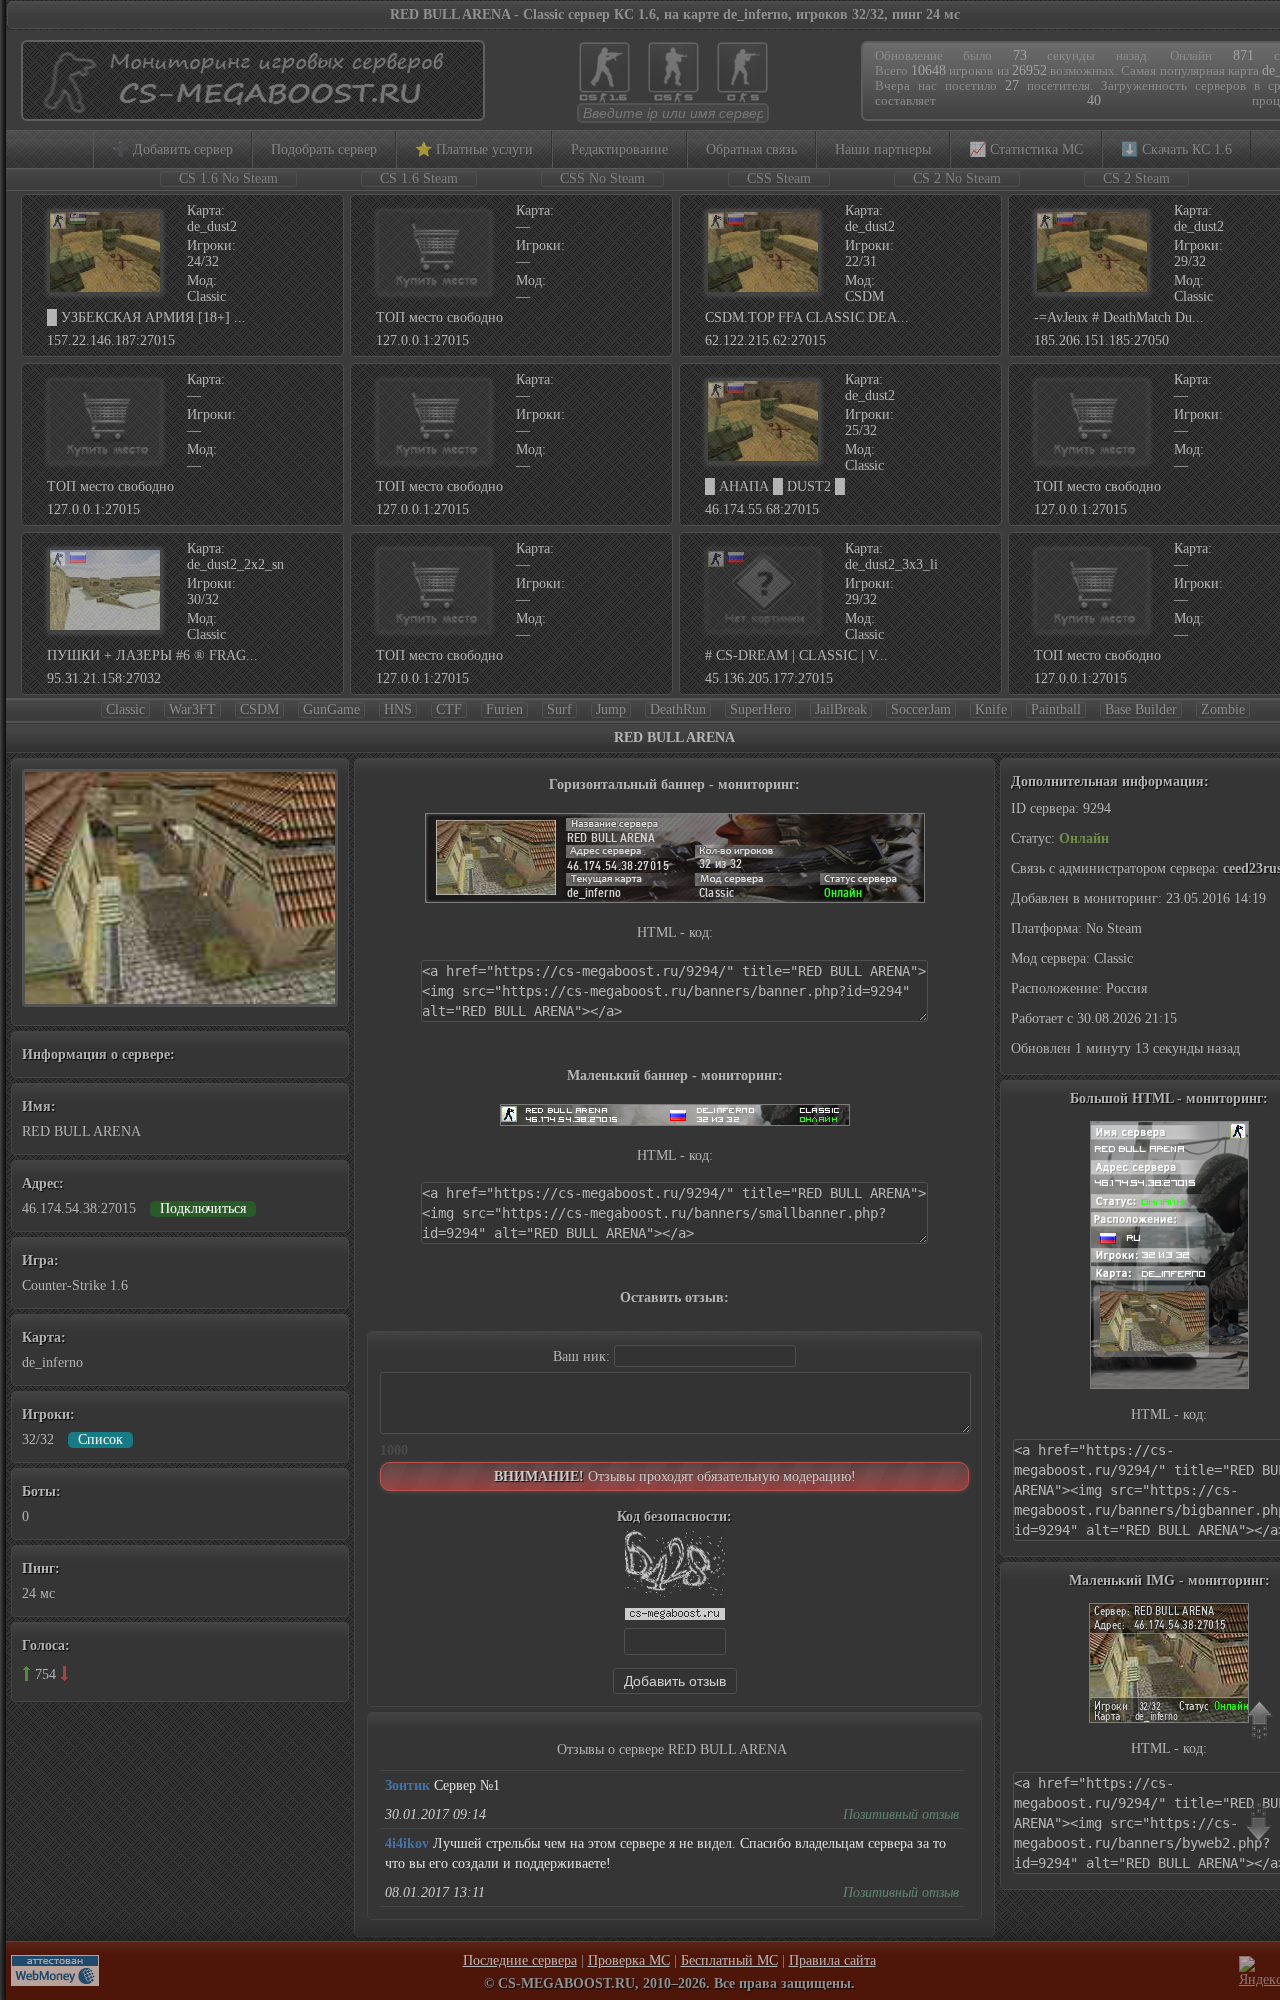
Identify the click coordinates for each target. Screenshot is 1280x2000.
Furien (504, 709)
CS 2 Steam (1136, 178)
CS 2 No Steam (957, 178)
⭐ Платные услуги (474, 149)
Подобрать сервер (324, 149)
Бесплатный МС (729, 1960)
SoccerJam (921, 709)
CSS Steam (779, 178)
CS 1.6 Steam (419, 178)
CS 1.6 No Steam (228, 178)
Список (100, 1439)
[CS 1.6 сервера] (604, 100)
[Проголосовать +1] (26, 1673)
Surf (559, 709)
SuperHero (760, 709)
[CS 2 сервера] (742, 100)
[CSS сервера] (673, 100)
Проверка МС (629, 1960)
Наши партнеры (883, 149)
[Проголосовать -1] (64, 1673)
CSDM (259, 709)
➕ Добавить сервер (172, 149)
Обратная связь (751, 149)
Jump (611, 709)
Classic (125, 709)
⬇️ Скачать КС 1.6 (1176, 149)
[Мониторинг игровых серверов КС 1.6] (248, 111)
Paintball (1056, 709)
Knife (991, 709)
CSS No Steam (602, 178)
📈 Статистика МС (1026, 149)
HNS (398, 709)
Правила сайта (832, 1960)
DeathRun (678, 709)
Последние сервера (520, 1960)
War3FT (192, 709)
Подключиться (203, 1208)
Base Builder (1141, 709)
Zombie (1223, 709)
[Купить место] (434, 290)
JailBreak (841, 709)
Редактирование (619, 149)
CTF (449, 709)
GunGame (331, 709)
